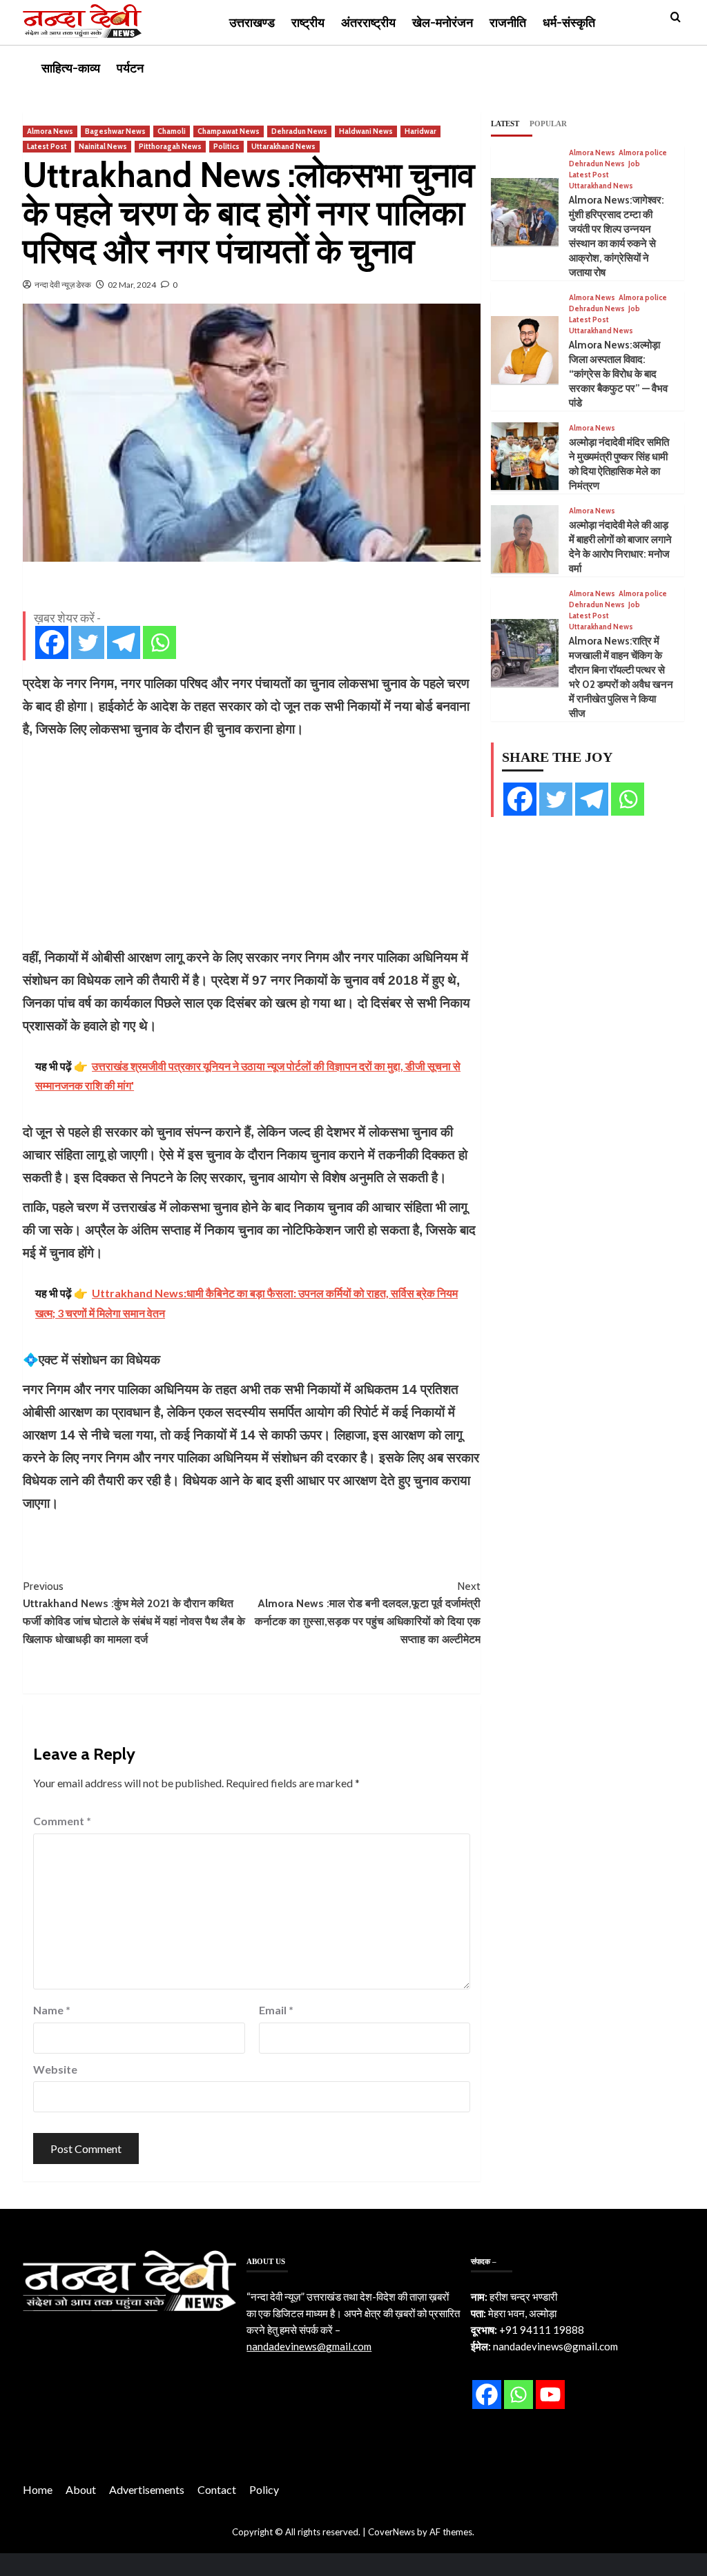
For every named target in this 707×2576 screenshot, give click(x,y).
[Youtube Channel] (550, 2395)
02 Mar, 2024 (132, 285)
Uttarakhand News (283, 146)
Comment (62, 1821)
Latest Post (47, 146)
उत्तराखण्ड (252, 23)
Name (52, 2010)
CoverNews (391, 2532)
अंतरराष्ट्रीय (368, 23)
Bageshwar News (115, 131)
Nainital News (103, 146)
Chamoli (172, 131)
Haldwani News (366, 131)
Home (38, 2489)
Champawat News (229, 131)
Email (276, 2010)
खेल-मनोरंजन (443, 23)
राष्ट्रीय (308, 23)
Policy (264, 2489)
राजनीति (508, 23)
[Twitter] (88, 642)
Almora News (50, 131)
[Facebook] (52, 642)
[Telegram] (124, 642)
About (81, 2489)
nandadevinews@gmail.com (309, 2346)
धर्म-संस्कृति (569, 23)
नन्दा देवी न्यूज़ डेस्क (63, 285)
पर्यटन (130, 68)
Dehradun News (299, 131)
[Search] (676, 18)
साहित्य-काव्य (71, 68)
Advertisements (147, 2489)
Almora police (643, 153)
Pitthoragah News (170, 146)
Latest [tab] (505, 124)
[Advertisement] (252, 843)
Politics (226, 146)
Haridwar (420, 131)
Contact (217, 2489)
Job (634, 164)
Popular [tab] (548, 124)
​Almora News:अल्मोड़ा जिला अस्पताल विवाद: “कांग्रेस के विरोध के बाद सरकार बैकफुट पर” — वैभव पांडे (618, 374)
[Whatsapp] (159, 642)
